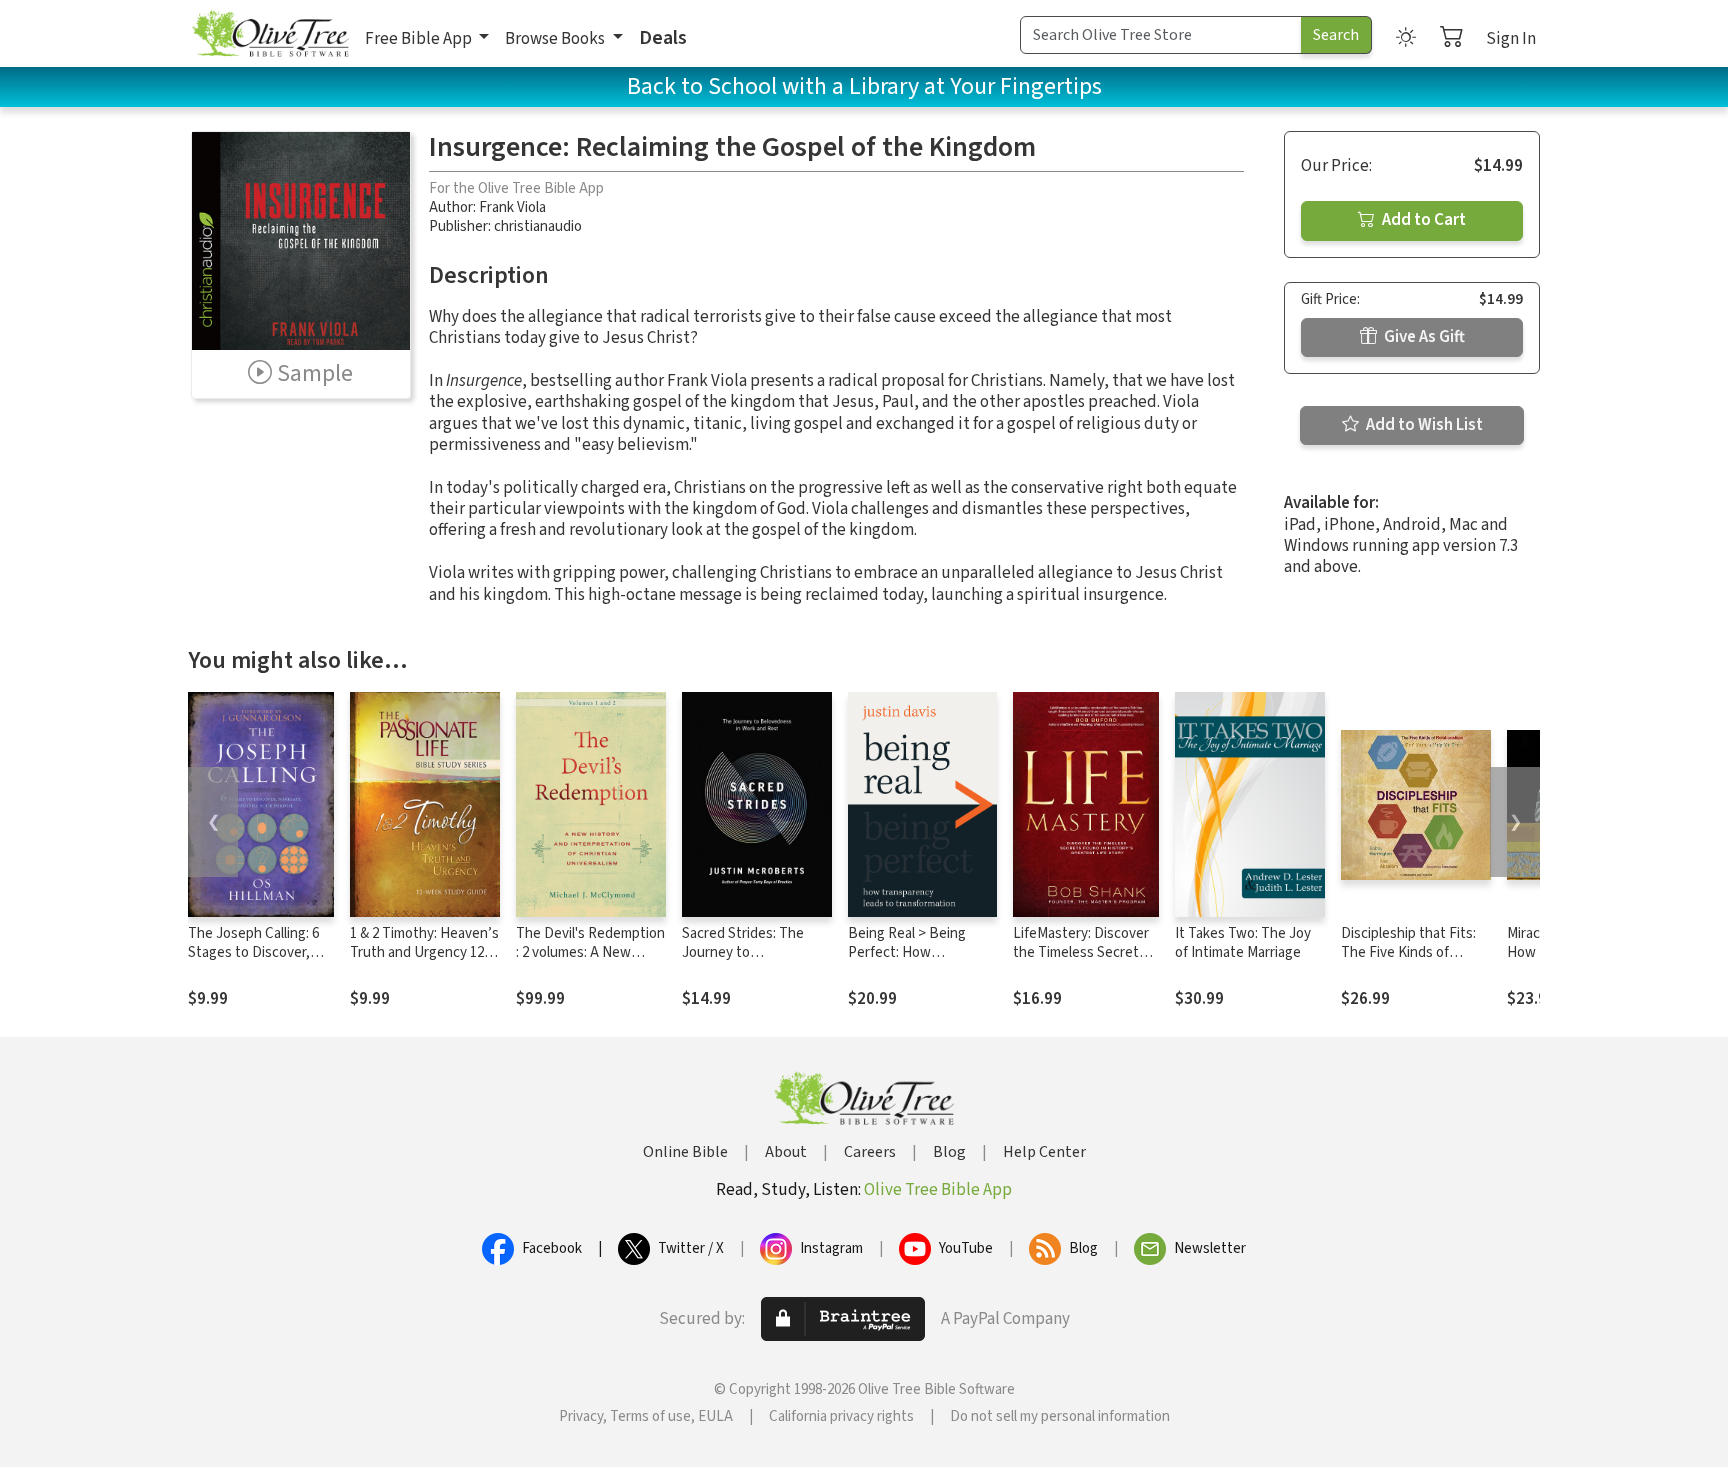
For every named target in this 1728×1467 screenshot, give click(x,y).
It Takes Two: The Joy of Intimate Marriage (1243, 943)
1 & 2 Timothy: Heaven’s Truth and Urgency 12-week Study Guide (424, 952)
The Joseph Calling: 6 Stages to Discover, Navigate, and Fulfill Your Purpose (253, 962)
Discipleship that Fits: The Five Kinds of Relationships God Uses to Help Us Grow (1415, 962)
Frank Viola (512, 207)
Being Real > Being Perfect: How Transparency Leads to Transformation (919, 962)
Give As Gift (1423, 337)
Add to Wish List (1423, 425)
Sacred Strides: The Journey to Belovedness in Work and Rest (747, 962)
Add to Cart (1422, 220)
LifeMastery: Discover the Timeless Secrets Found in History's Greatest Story (1081, 962)
